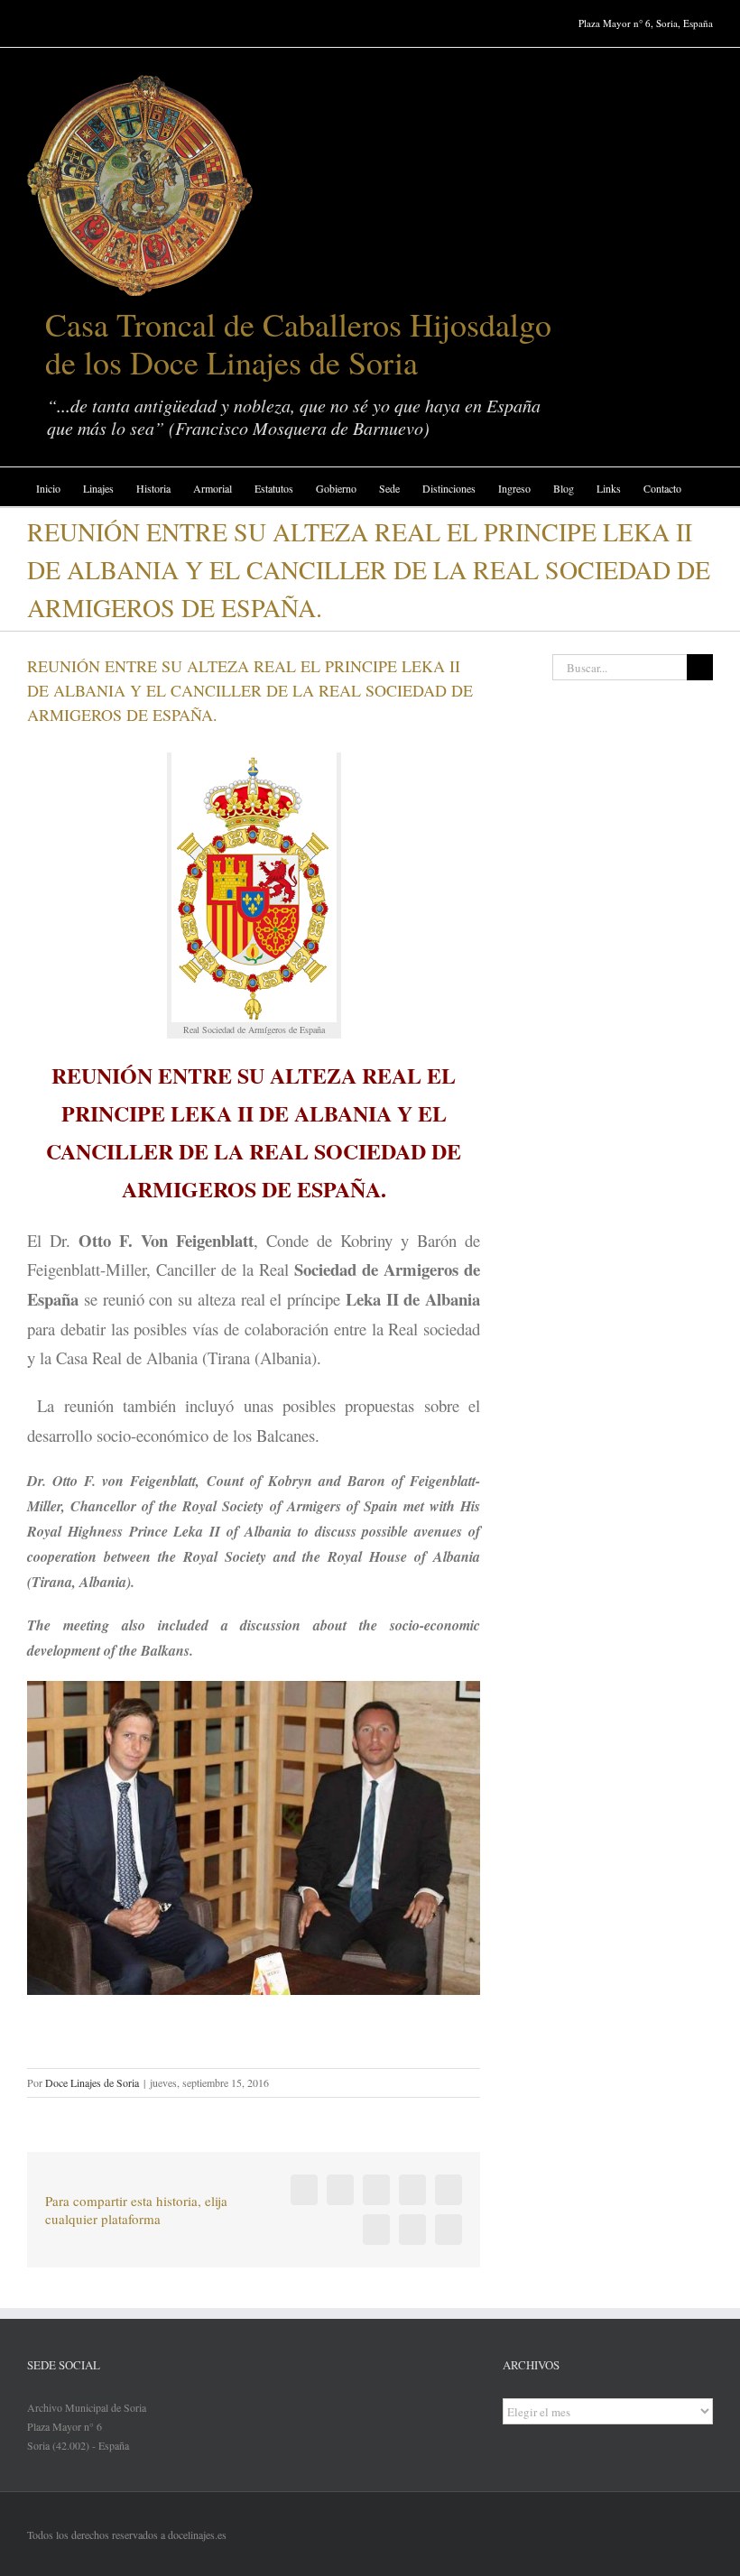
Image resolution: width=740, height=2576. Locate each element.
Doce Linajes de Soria (92, 2082)
